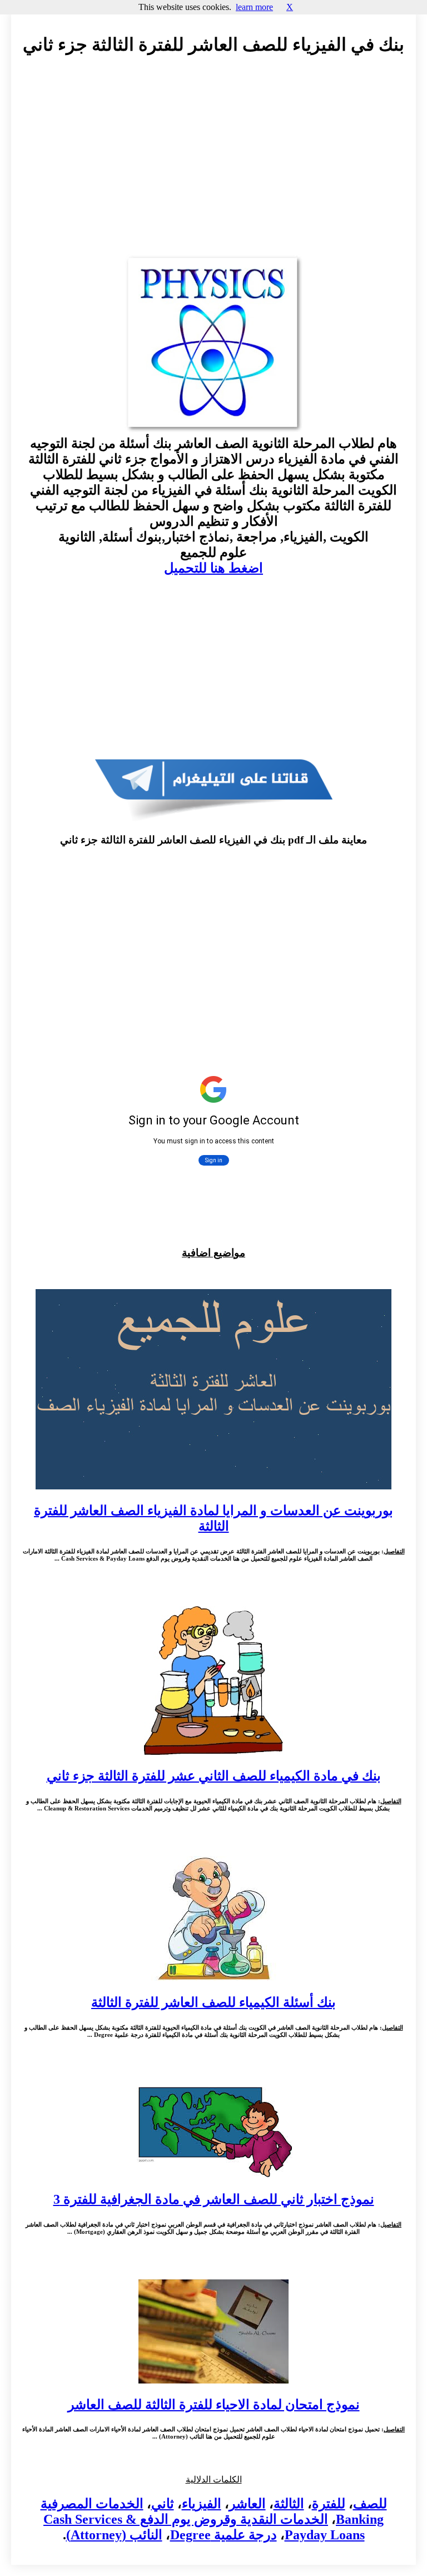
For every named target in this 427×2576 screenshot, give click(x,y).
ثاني (163, 2504)
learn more (254, 7)
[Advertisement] (213, 165)
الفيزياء (202, 2504)
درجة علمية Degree (224, 2535)
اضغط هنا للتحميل (213, 568)
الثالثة (289, 2504)
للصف (370, 2504)
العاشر (247, 2504)
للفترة (329, 2504)
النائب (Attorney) (114, 2535)
